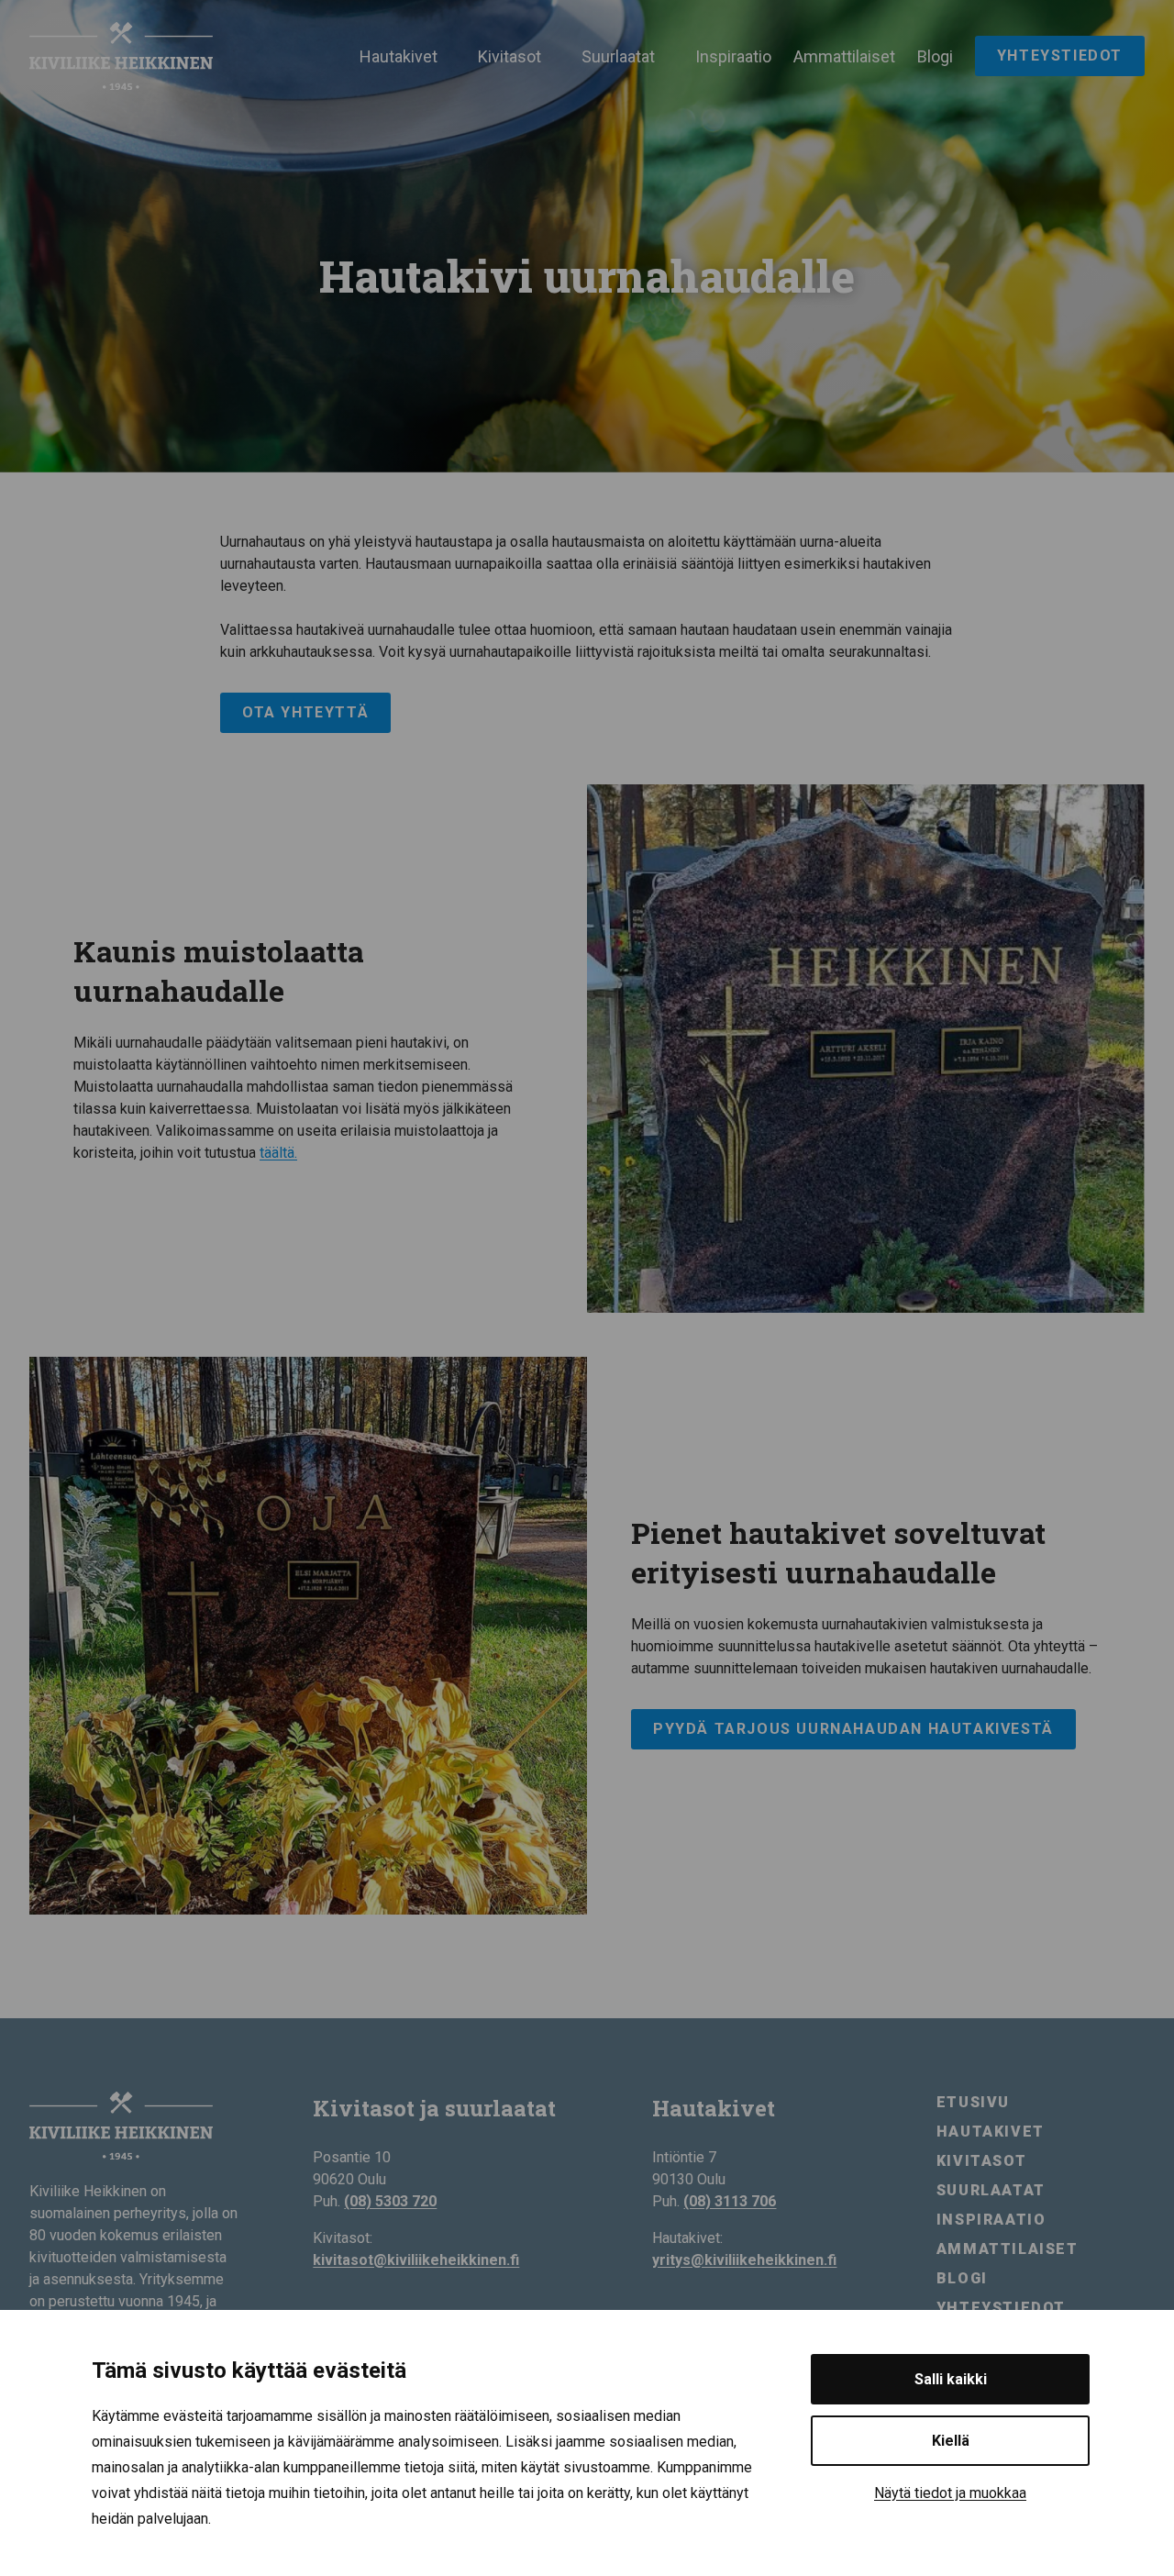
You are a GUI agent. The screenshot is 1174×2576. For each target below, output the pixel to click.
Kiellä (951, 2441)
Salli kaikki (951, 2379)
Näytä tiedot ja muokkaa (950, 2493)
